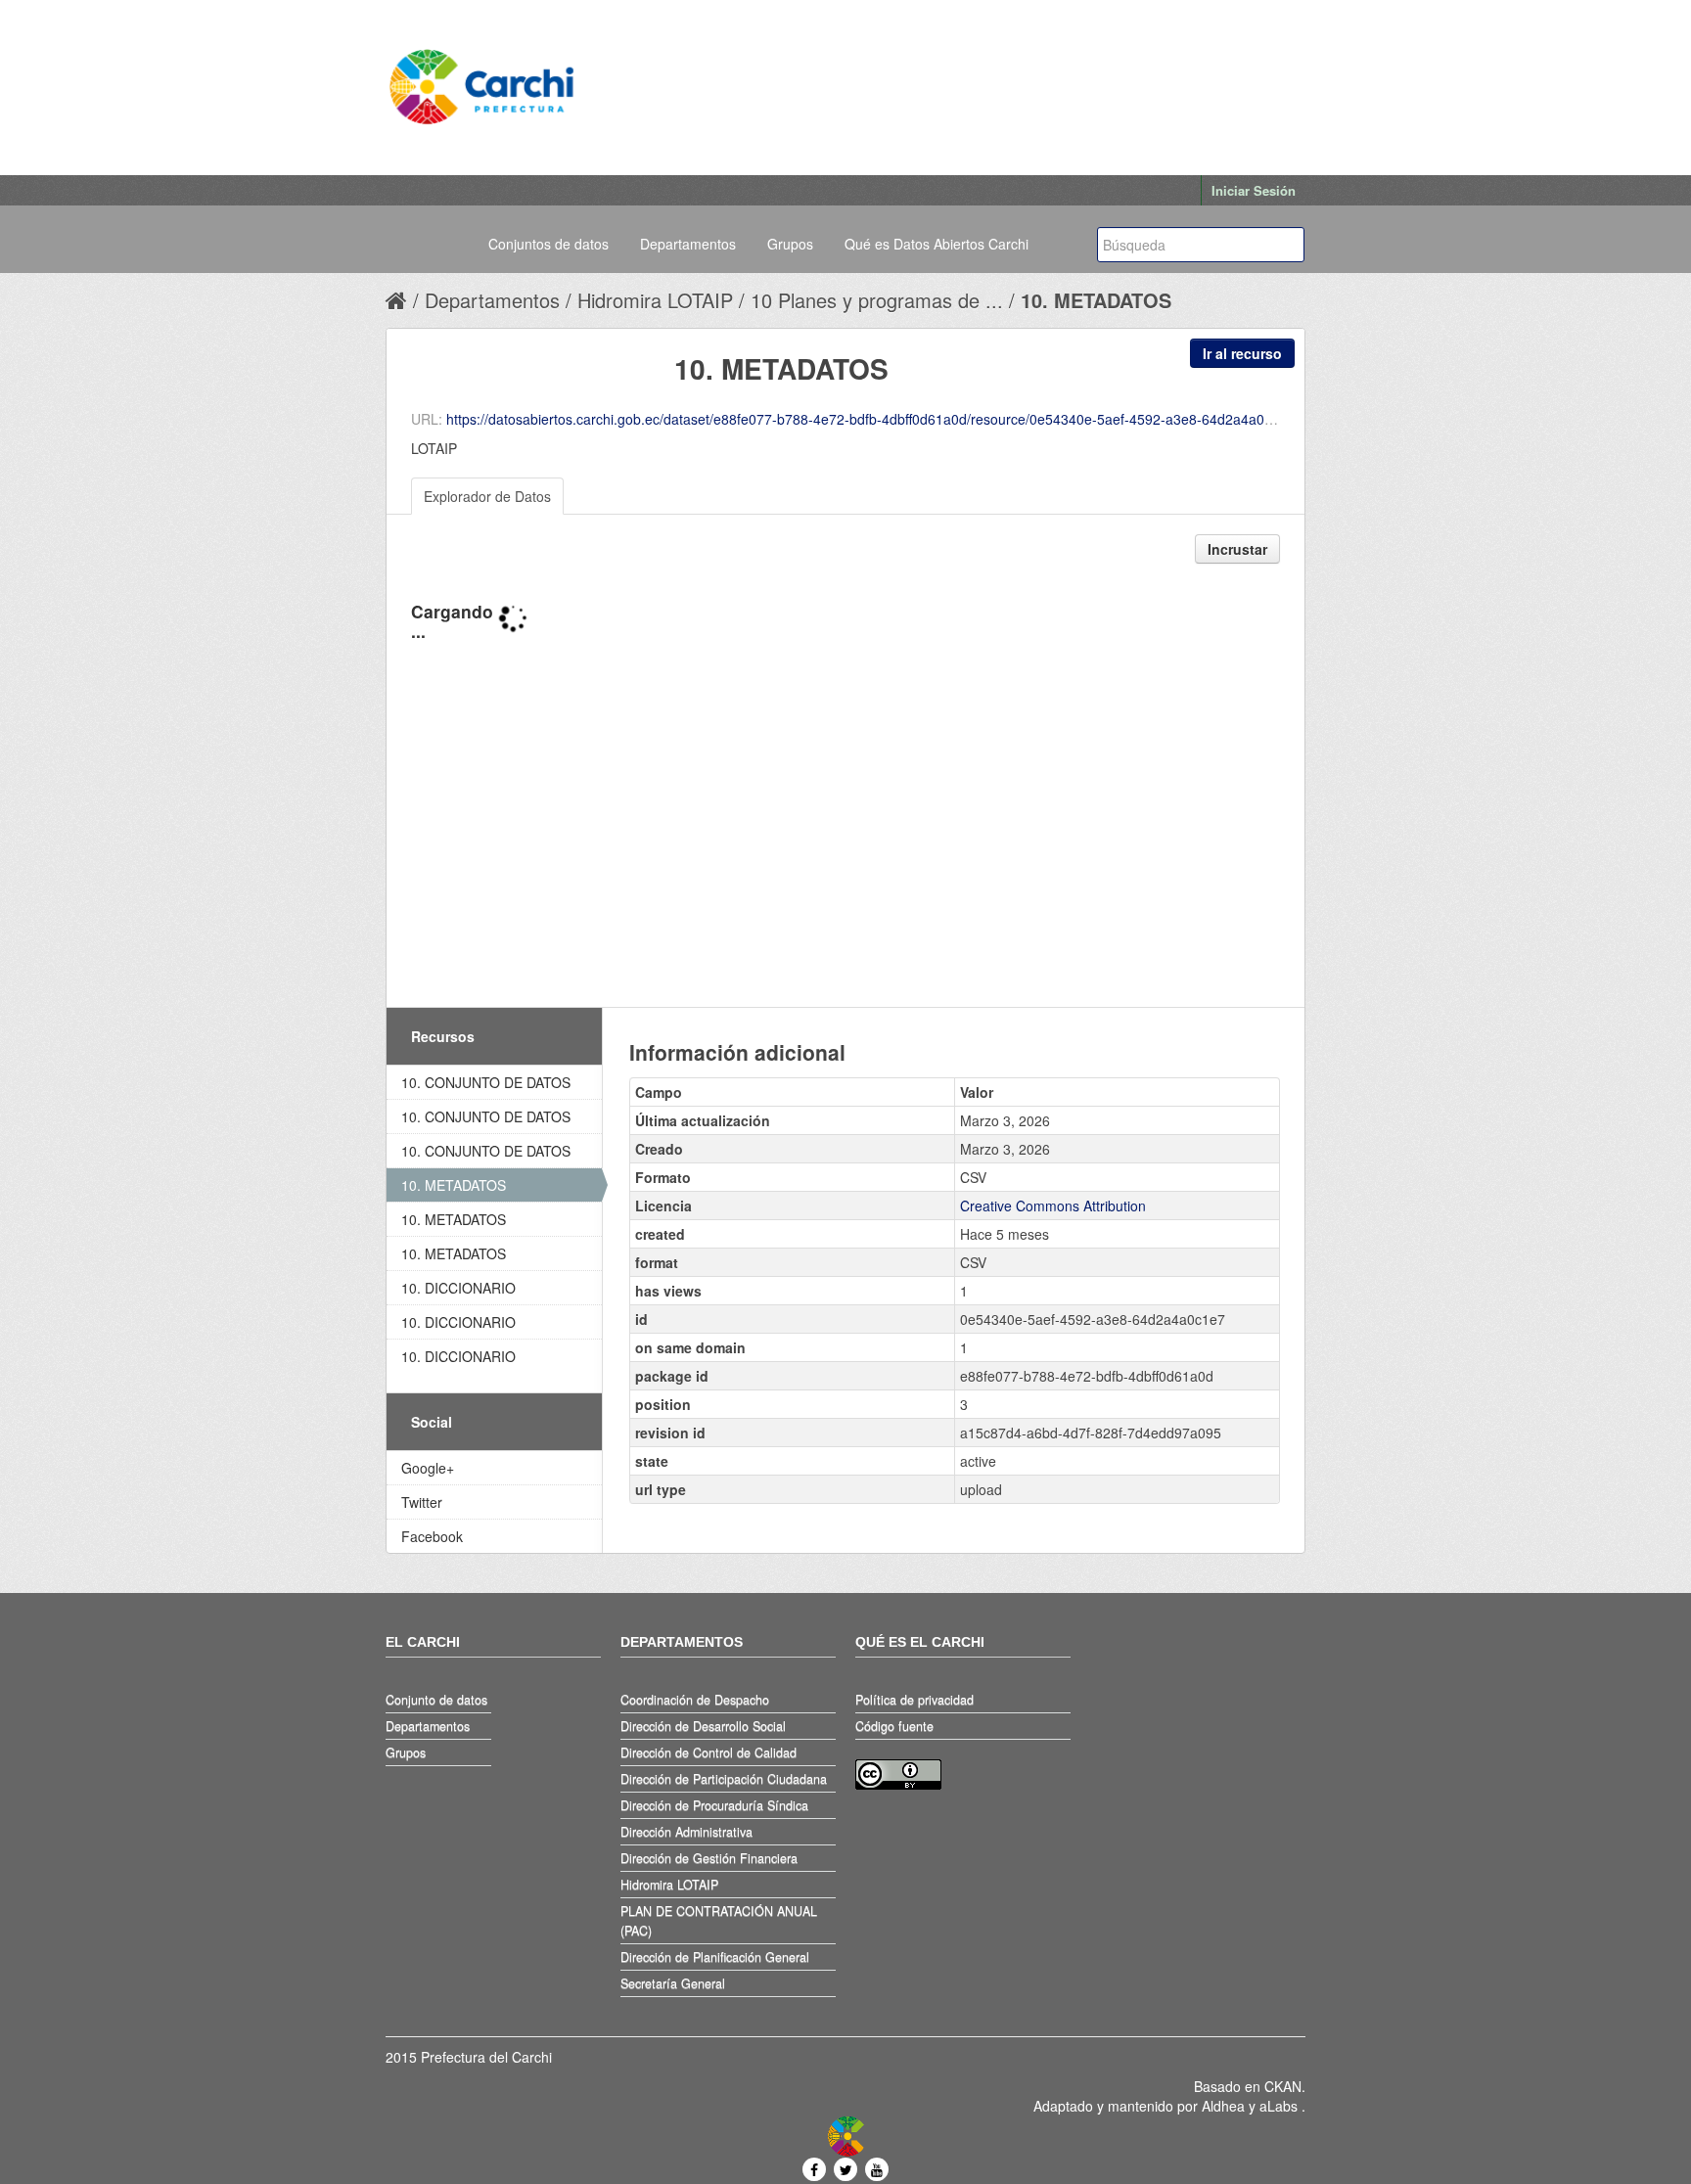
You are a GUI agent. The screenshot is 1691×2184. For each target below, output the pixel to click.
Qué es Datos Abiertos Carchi (937, 244)
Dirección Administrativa (686, 1832)
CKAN (1283, 2086)
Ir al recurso (1242, 353)
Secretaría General (673, 1983)
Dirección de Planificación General (715, 1957)
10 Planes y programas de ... (877, 300)
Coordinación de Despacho (695, 1700)
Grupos (790, 244)
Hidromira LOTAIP (655, 300)
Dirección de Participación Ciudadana (724, 1779)
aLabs (1280, 2106)
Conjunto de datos (436, 1700)
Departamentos (688, 244)
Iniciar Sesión (1254, 190)
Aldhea (1223, 2106)
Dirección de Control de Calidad (708, 1752)
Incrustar (1237, 549)
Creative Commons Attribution (1053, 1206)
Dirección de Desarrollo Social (703, 1726)
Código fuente (894, 1726)
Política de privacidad (914, 1700)
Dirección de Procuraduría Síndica (714, 1805)
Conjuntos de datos (548, 244)
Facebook (432, 1536)
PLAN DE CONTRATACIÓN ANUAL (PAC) (719, 1921)
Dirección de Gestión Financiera (709, 1858)
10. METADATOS (1096, 300)
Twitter (422, 1502)
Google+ (428, 1468)
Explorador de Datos (487, 496)
